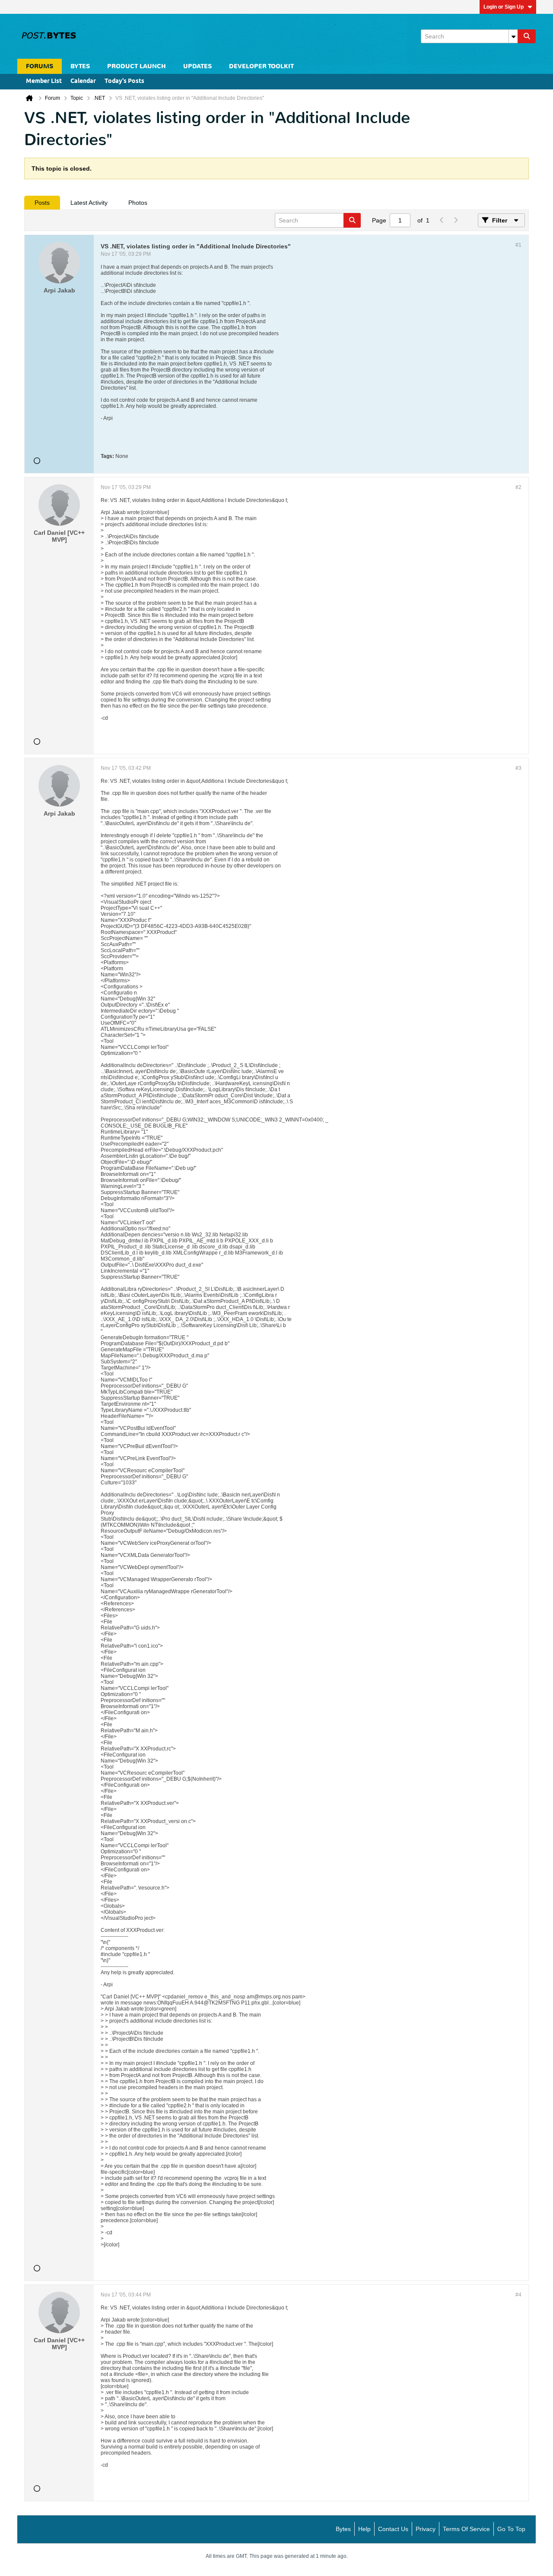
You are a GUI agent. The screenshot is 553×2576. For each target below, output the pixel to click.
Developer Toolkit (261, 66)
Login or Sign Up (504, 7)
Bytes (343, 2529)
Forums (40, 66)
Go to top (511, 2529)
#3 (518, 768)
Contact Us (393, 2529)
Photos (138, 203)
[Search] (527, 36)
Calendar (83, 81)
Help (364, 2529)
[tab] (42, 203)
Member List (44, 81)
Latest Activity (89, 203)
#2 (518, 487)
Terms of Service (466, 2529)
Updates (197, 66)
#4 (518, 2295)
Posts (42, 203)
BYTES (80, 66)
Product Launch (137, 66)
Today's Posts (124, 81)
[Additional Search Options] (513, 36)
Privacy (426, 2529)
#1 (518, 245)
